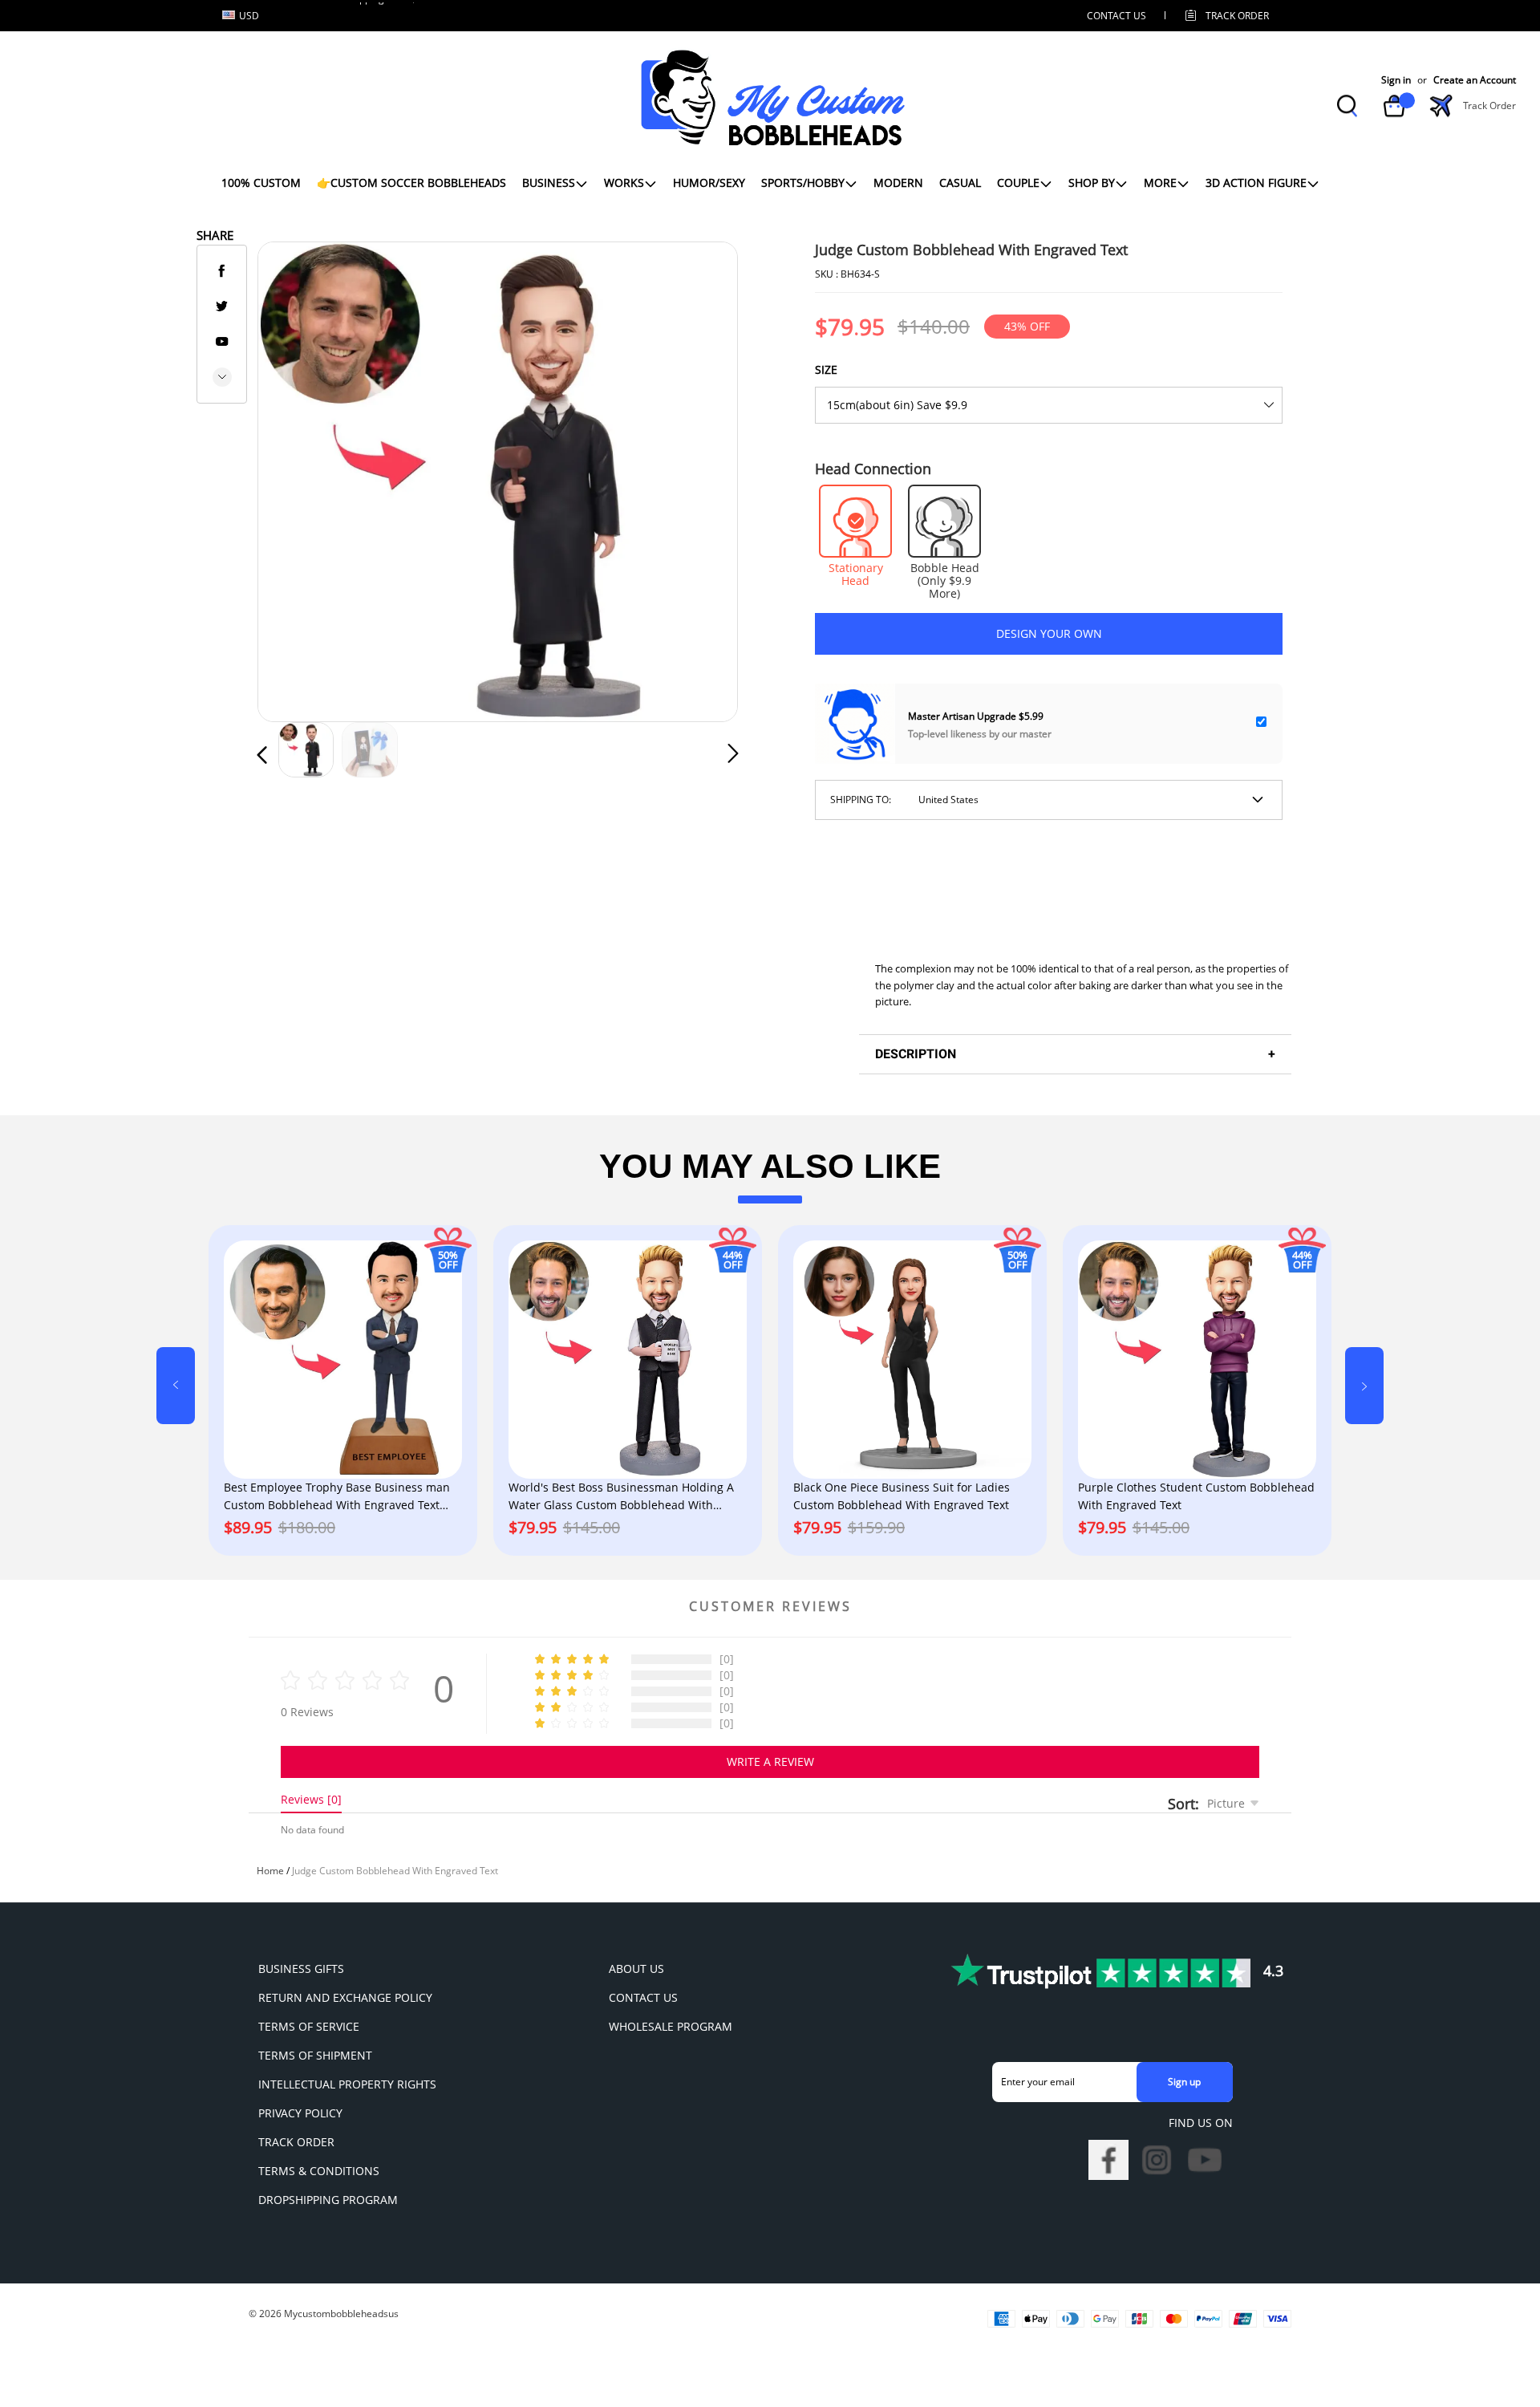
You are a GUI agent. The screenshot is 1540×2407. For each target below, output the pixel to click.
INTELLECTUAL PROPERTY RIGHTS (347, 2084)
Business (549, 183)
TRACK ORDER (296, 2142)
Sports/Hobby (803, 183)
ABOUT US (636, 1969)
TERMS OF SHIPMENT (315, 2055)
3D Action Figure (1256, 183)
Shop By (1092, 183)
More (1160, 183)
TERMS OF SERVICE (309, 2026)
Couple (1018, 183)
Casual (960, 183)
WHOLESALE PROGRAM (671, 2026)
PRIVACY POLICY (300, 2113)
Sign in (1396, 80)
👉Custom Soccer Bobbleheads (411, 183)
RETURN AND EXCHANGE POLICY (345, 1997)
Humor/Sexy (709, 183)
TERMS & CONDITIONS (319, 2171)
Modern (898, 183)
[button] (294, 478)
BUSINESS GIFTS (301, 1969)
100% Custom (261, 183)
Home (270, 1871)
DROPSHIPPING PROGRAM (328, 2200)
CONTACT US (1116, 16)
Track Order (1237, 16)
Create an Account (1475, 80)
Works (624, 183)
